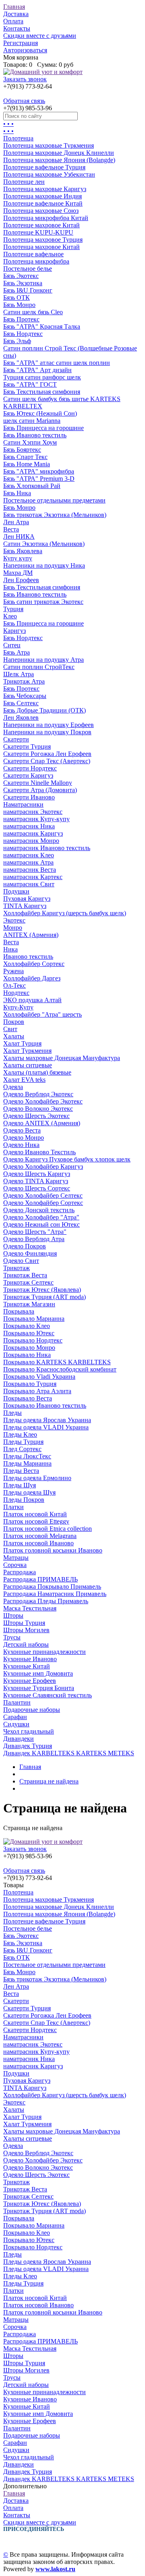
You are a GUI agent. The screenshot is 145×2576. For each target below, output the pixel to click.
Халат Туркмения (27, 1051)
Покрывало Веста (28, 1398)
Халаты (14, 1036)
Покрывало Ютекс (29, 1333)
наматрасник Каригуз (33, 833)
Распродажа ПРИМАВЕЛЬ (40, 1579)
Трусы (12, 1637)
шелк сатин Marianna (32, 421)
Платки (13, 1507)
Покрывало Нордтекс (33, 1340)
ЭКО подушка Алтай (32, 1000)
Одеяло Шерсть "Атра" (35, 1232)
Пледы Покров (24, 1500)
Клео (10, 616)
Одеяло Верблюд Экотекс (38, 1094)
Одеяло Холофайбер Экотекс (43, 1101)
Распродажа (20, 1572)
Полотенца (18, 138)
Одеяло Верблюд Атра (34, 1239)
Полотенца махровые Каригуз (45, 189)
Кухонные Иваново (30, 1659)
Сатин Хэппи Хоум (30, 442)
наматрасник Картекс (33, 877)
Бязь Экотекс (21, 276)
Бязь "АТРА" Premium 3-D (39, 479)
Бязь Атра (17, 652)
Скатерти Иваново (29, 797)
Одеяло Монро (24, 1138)
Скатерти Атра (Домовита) (40, 790)
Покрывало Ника (27, 1355)
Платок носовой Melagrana (40, 1536)
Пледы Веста (21, 1471)
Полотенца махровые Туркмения (49, 145)
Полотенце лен (24, 182)
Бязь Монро (19, 305)
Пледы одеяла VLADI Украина (46, 1427)
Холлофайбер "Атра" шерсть (42, 1014)
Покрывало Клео (27, 1326)
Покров (14, 1022)
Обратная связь (24, 101)
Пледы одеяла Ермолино (37, 1478)
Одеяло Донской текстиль (39, 1210)
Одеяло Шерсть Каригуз (37, 1174)
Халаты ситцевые (28, 1065)
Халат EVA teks (24, 1080)
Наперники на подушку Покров (47, 732)
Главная (14, 7)
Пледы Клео (20, 1434)
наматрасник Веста (30, 870)
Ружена (13, 971)
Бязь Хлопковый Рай (32, 486)
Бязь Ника (17, 493)
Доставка (16, 14)
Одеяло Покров (25, 1246)
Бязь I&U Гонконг (28, 290)
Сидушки (16, 1724)
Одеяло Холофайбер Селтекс (43, 1195)
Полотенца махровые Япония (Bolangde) (59, 160)
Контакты (17, 28)
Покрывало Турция (30, 1384)
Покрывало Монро (29, 1348)
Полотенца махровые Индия (42, 196)
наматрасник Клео (29, 855)
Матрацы (16, 1558)
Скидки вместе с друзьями (40, 36)
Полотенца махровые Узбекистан (49, 174)
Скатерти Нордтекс (30, 768)
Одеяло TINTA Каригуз (36, 1181)
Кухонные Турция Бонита (39, 1688)
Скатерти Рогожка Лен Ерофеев (47, 754)
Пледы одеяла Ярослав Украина (47, 1420)
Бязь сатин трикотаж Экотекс (43, 602)
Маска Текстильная (30, 1608)
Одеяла (13, 1087)
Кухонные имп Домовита (38, 1673)
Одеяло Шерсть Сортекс (37, 1188)
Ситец (12, 645)
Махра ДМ (18, 573)
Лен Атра (16, 522)
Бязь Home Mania (27, 464)
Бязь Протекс (21, 319)
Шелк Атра (19, 674)
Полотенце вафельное (33, 254)
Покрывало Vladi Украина (39, 1377)
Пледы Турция (23, 1442)
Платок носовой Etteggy (36, 1521)
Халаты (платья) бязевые (37, 1072)
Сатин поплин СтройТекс (39, 667)
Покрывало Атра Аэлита (37, 1391)
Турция (13, 609)
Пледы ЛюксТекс (27, 1456)
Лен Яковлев (21, 718)
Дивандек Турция (28, 1746)
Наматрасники (23, 804)
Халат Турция (22, 1043)
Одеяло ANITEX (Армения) (42, 1123)
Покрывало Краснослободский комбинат (60, 1369)
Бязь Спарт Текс (25, 457)
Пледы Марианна (27, 1463)
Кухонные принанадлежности (45, 1652)
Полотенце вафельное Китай (43, 203)
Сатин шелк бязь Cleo (33, 312)
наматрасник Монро (31, 841)
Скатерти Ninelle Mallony (38, 783)
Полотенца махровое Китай (41, 247)
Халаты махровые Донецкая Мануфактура (62, 1058)
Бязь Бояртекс (22, 450)
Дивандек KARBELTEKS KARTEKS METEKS (69, 1753)
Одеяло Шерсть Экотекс (36, 1116)
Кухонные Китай (27, 1666)
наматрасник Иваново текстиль (47, 848)
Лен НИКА (19, 536)
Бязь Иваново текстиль (35, 435)
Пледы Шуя (20, 1485)
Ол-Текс (14, 985)
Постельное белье (28, 269)
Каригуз (14, 631)
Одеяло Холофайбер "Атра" (41, 1217)
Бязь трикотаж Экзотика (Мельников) (55, 515)
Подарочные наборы (32, 1710)
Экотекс (14, 920)
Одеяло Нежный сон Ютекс (41, 1224)
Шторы (13, 1615)
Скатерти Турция (27, 746)
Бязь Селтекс (21, 703)
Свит (10, 1029)
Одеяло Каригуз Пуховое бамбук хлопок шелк (67, 1159)
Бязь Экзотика (23, 283)
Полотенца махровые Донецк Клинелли (59, 153)
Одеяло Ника (21, 1145)
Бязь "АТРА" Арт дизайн (37, 370)
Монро (13, 928)
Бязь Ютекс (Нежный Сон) (40, 413)
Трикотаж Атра (24, 681)
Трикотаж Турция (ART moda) (45, 1297)
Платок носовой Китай (35, 1514)
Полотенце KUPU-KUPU (38, 232)
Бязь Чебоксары (25, 696)
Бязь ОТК (17, 298)
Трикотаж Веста (25, 1275)
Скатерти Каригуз (28, 775)
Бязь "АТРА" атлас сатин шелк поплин (57, 363)
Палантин (17, 1702)
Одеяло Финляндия (30, 1253)
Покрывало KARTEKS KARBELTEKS (57, 1362)
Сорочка (15, 1565)
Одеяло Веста (22, 1130)
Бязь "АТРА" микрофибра (39, 471)
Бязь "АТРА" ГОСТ (30, 384)
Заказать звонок (25, 79)
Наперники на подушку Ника (44, 565)
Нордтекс (16, 993)
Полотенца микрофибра (36, 261)
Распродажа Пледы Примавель (46, 1601)
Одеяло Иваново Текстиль (39, 1152)
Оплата (13, 21)
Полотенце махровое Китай (41, 225)
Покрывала (19, 1311)
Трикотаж (17, 1268)
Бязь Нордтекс (23, 334)
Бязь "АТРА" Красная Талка (42, 326)
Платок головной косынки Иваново (53, 1550)
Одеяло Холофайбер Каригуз (43, 1167)
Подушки (16, 891)
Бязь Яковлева (23, 551)
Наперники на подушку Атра (43, 660)
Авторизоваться (25, 50)
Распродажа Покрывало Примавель (52, 1587)
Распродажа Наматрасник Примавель (55, 1594)
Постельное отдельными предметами (54, 500)
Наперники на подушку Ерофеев (49, 725)
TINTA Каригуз (25, 906)
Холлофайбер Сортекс (34, 964)
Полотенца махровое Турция (43, 240)
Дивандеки (19, 1739)
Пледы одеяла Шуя (29, 1492)
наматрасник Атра (28, 862)
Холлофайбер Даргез (32, 978)
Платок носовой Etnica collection (48, 1529)
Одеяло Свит (21, 1261)
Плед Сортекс (22, 1449)
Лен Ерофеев (21, 580)
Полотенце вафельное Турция (44, 167)
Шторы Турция (24, 1623)
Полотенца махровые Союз (41, 211)
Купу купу (18, 558)
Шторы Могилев (26, 1630)
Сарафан (15, 1717)
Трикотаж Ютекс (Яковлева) (42, 1290)
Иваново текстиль (28, 956)
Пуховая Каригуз (27, 899)
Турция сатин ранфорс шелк (42, 377)
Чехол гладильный (29, 1731)
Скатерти (16, 739)
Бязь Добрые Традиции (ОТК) (45, 710)
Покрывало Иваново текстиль (45, 1405)
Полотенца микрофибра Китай (46, 218)
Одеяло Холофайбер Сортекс (43, 1203)
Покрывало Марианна (34, 1319)
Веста (11, 529)
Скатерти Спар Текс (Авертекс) (47, 761)
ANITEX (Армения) (31, 935)
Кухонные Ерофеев (30, 1681)
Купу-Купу (18, 1007)
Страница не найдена (49, 1781)
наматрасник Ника (29, 826)
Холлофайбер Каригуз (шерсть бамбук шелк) (65, 913)
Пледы (12, 1413)
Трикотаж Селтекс (28, 1282)
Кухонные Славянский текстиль (48, 1695)
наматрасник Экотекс (33, 812)
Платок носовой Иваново (38, 1543)
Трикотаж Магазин (29, 1304)
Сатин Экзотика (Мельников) (44, 544)
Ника (10, 949)
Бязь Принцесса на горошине (43, 428)
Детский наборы (26, 1644)
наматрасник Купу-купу (36, 819)
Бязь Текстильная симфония (42, 392)
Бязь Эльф (17, 341)
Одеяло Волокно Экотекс (38, 1109)
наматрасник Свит (29, 884)
